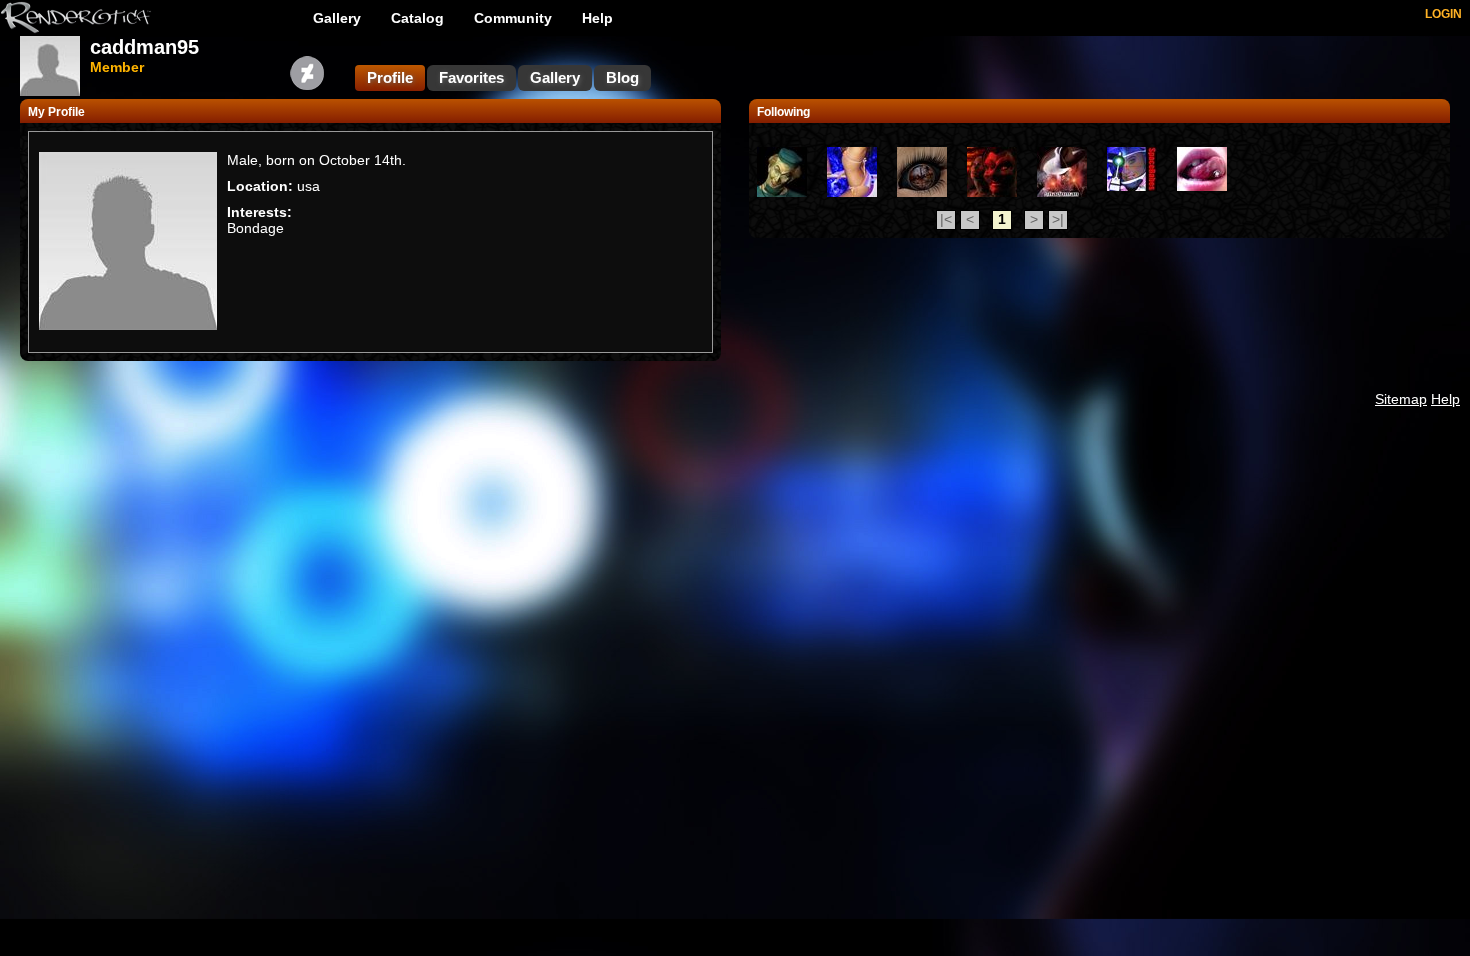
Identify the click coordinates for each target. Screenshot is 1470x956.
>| (1058, 219)
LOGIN (1443, 14)
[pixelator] (1132, 186)
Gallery (337, 18)
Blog (622, 77)
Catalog (417, 18)
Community (513, 18)
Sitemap (1401, 399)
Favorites (471, 77)
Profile (390, 77)
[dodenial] (1202, 186)
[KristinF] (852, 192)
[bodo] (782, 192)
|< (946, 219)
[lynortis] (922, 192)
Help (597, 18)
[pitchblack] (992, 192)
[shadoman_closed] (1062, 192)
